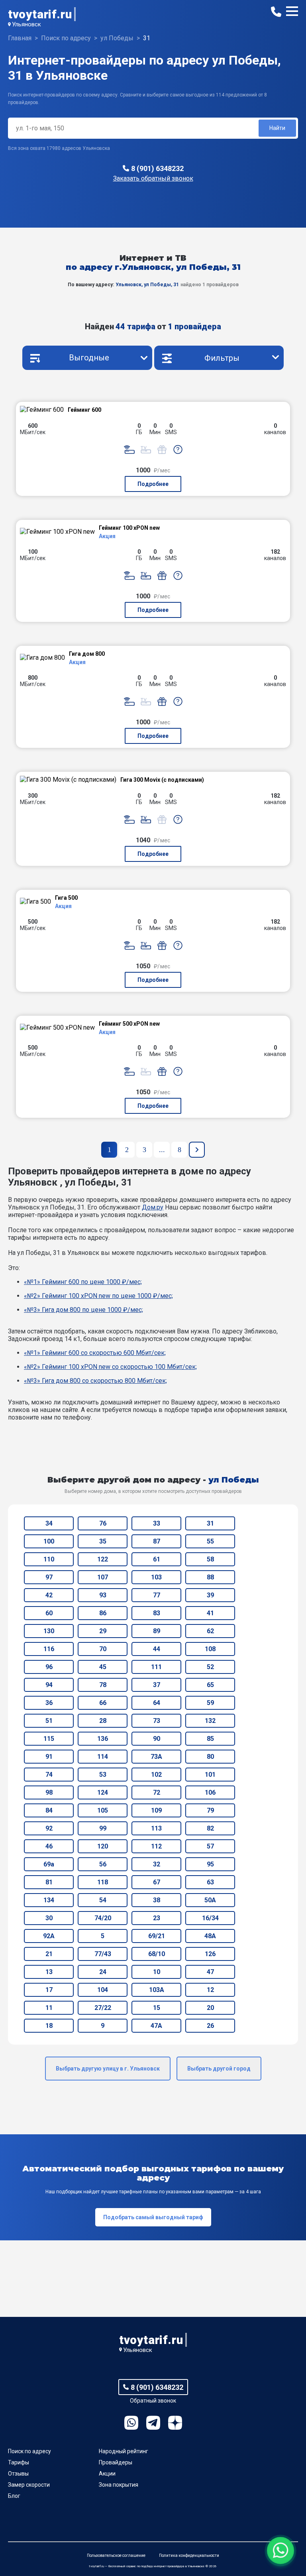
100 (49, 1541)
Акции (107, 2474)
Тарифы (19, 2462)
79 (210, 1810)
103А (157, 1990)
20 (210, 2008)
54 (103, 1900)
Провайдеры (116, 2462)
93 (103, 1595)
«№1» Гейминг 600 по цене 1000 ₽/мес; (83, 1282)
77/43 (103, 1954)
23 (157, 1918)
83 (157, 1613)
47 (210, 1972)
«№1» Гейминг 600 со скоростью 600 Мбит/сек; (95, 1353)
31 (210, 1523)
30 (49, 1918)
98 (49, 1792)
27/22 (103, 2008)
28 (103, 1721)
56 (103, 1864)
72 (157, 1792)
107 (103, 1577)
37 (157, 1685)
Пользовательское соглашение (116, 2555)
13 (49, 1972)
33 (157, 1523)
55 (210, 1541)
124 (103, 1792)
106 (210, 1792)
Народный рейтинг (124, 2451)
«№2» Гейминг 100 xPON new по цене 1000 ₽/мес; (98, 1296)
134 (49, 1900)
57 (210, 1846)
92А (49, 1936)
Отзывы (18, 2474)
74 (49, 1775)
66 (103, 1703)
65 (210, 1685)
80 (210, 1757)
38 (157, 1900)
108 (210, 1649)
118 (103, 1882)
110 (49, 1559)
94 (49, 1685)
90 (157, 1739)
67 (157, 1882)
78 (103, 1685)
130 (49, 1631)
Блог (14, 2496)
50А (210, 1900)
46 (49, 1846)
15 (157, 2008)
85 (210, 1739)
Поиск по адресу (29, 2451)
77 (157, 1595)
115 (49, 1739)
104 (103, 1990)
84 (49, 1810)
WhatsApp (131, 2423)
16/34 (210, 1918)
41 (210, 1613)
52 (210, 1667)
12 (210, 1990)
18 (49, 2026)
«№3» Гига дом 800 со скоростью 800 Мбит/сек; (95, 1381)
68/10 (157, 1954)
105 (103, 1810)
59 (210, 1703)
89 (157, 1631)
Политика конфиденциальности (189, 2555)
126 (210, 1954)
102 (156, 1775)
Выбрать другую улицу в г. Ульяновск (108, 2069)
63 (210, 1882)
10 (157, 1972)
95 (210, 1864)
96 (49, 1667)
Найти (277, 128)
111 (156, 1667)
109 (156, 1810)
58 (210, 1559)
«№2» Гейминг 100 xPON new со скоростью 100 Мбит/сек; (110, 1367)
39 (210, 1595)
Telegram (153, 2423)
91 (49, 1757)
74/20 (103, 1918)
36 (49, 1703)
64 (157, 1703)
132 (210, 1721)
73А (156, 1757)
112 (156, 1846)
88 (210, 1577)
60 (49, 1613)
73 (157, 1721)
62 (210, 1631)
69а (49, 1864)
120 (103, 1846)
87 (157, 1541)
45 (103, 1667)
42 (49, 1595)
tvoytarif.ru (40, 14)
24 (103, 1972)
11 (49, 2008)
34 (49, 1523)
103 (156, 1577)
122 (103, 1559)
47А (156, 2026)
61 (157, 1559)
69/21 (157, 1936)
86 (103, 1613)
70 (103, 1649)
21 (49, 1954)
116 (49, 1649)
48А (210, 1936)
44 (157, 1649)
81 (49, 1882)
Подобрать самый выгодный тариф (153, 2217)
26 (210, 2026)
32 (157, 1864)
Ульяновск (26, 24)
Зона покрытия (119, 2485)
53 (103, 1775)
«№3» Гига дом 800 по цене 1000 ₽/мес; (83, 1310)
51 (49, 1721)
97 (49, 1577)
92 (49, 1828)
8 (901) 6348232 (157, 168)
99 (103, 1828)
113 (156, 1828)
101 (210, 1775)
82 (210, 1828)
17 (49, 1990)
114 (103, 1757)
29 (103, 1631)
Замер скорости (29, 2485)
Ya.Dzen (175, 2423)
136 (103, 1739)
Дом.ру (153, 1207)
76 (103, 1523)
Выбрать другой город (219, 2069)
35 (103, 1541)
